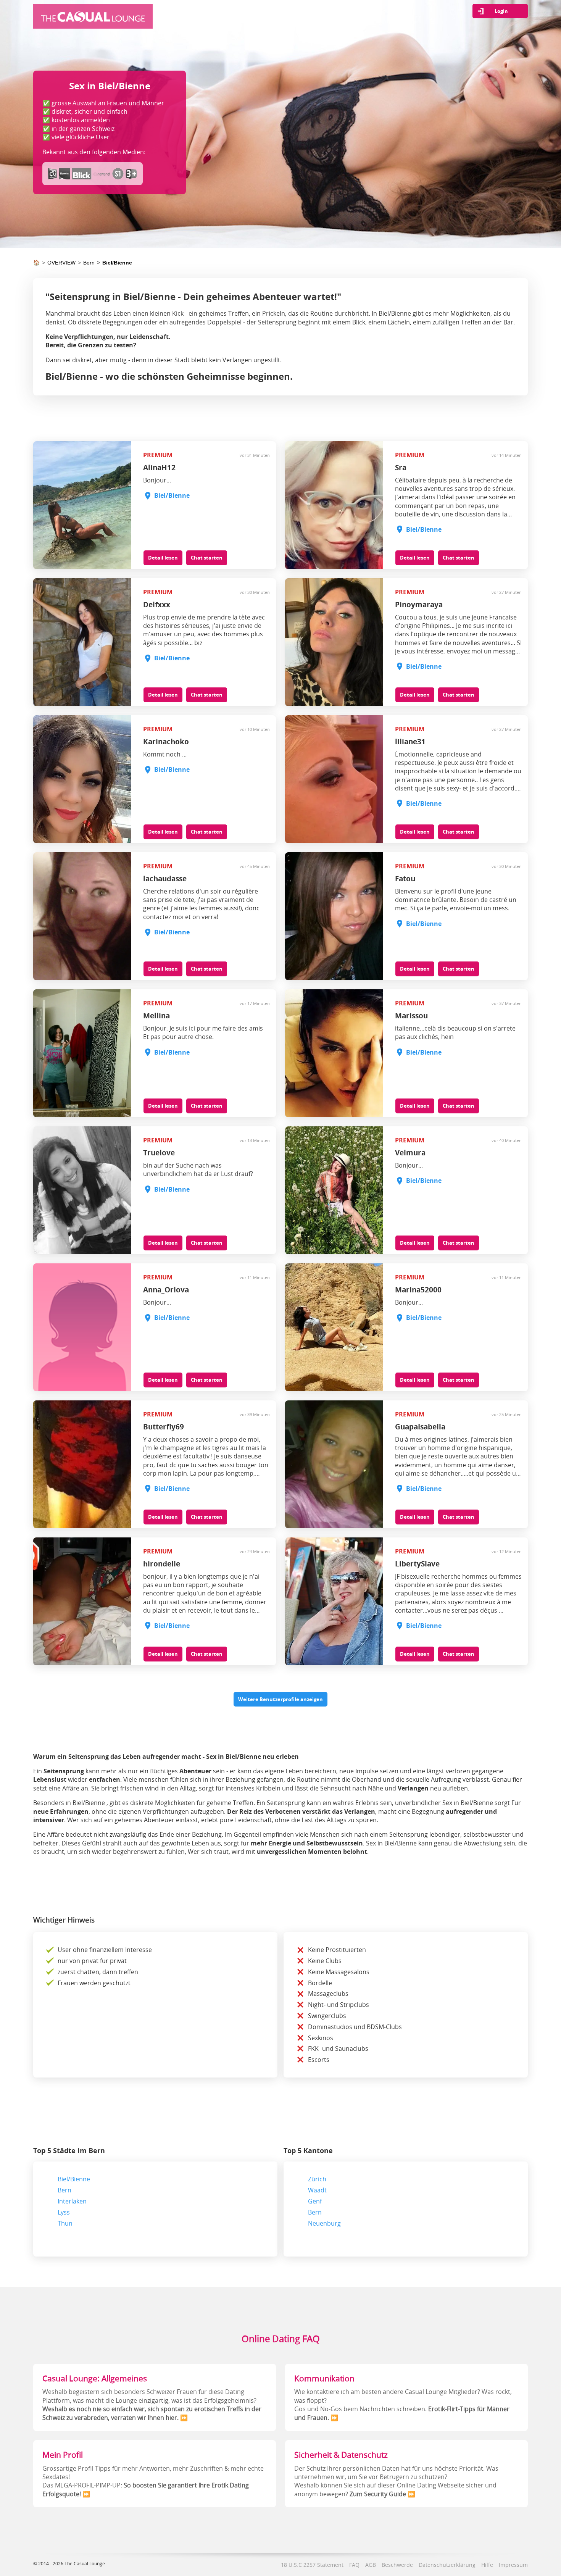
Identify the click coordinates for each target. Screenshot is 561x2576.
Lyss (64, 2212)
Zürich (317, 2179)
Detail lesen (163, 558)
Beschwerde (397, 2565)
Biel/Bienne (117, 263)
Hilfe (487, 2565)
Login (501, 11)
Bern (89, 263)
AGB (371, 2565)
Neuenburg (324, 2223)
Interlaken (72, 2201)
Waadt (317, 2190)
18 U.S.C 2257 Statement (312, 2565)
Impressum (513, 2565)
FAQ (354, 2565)
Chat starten (207, 558)
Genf (315, 2201)
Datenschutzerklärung (447, 2565)
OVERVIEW (61, 263)
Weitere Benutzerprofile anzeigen (280, 1699)
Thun (65, 2223)
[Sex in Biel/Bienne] (93, 21)
